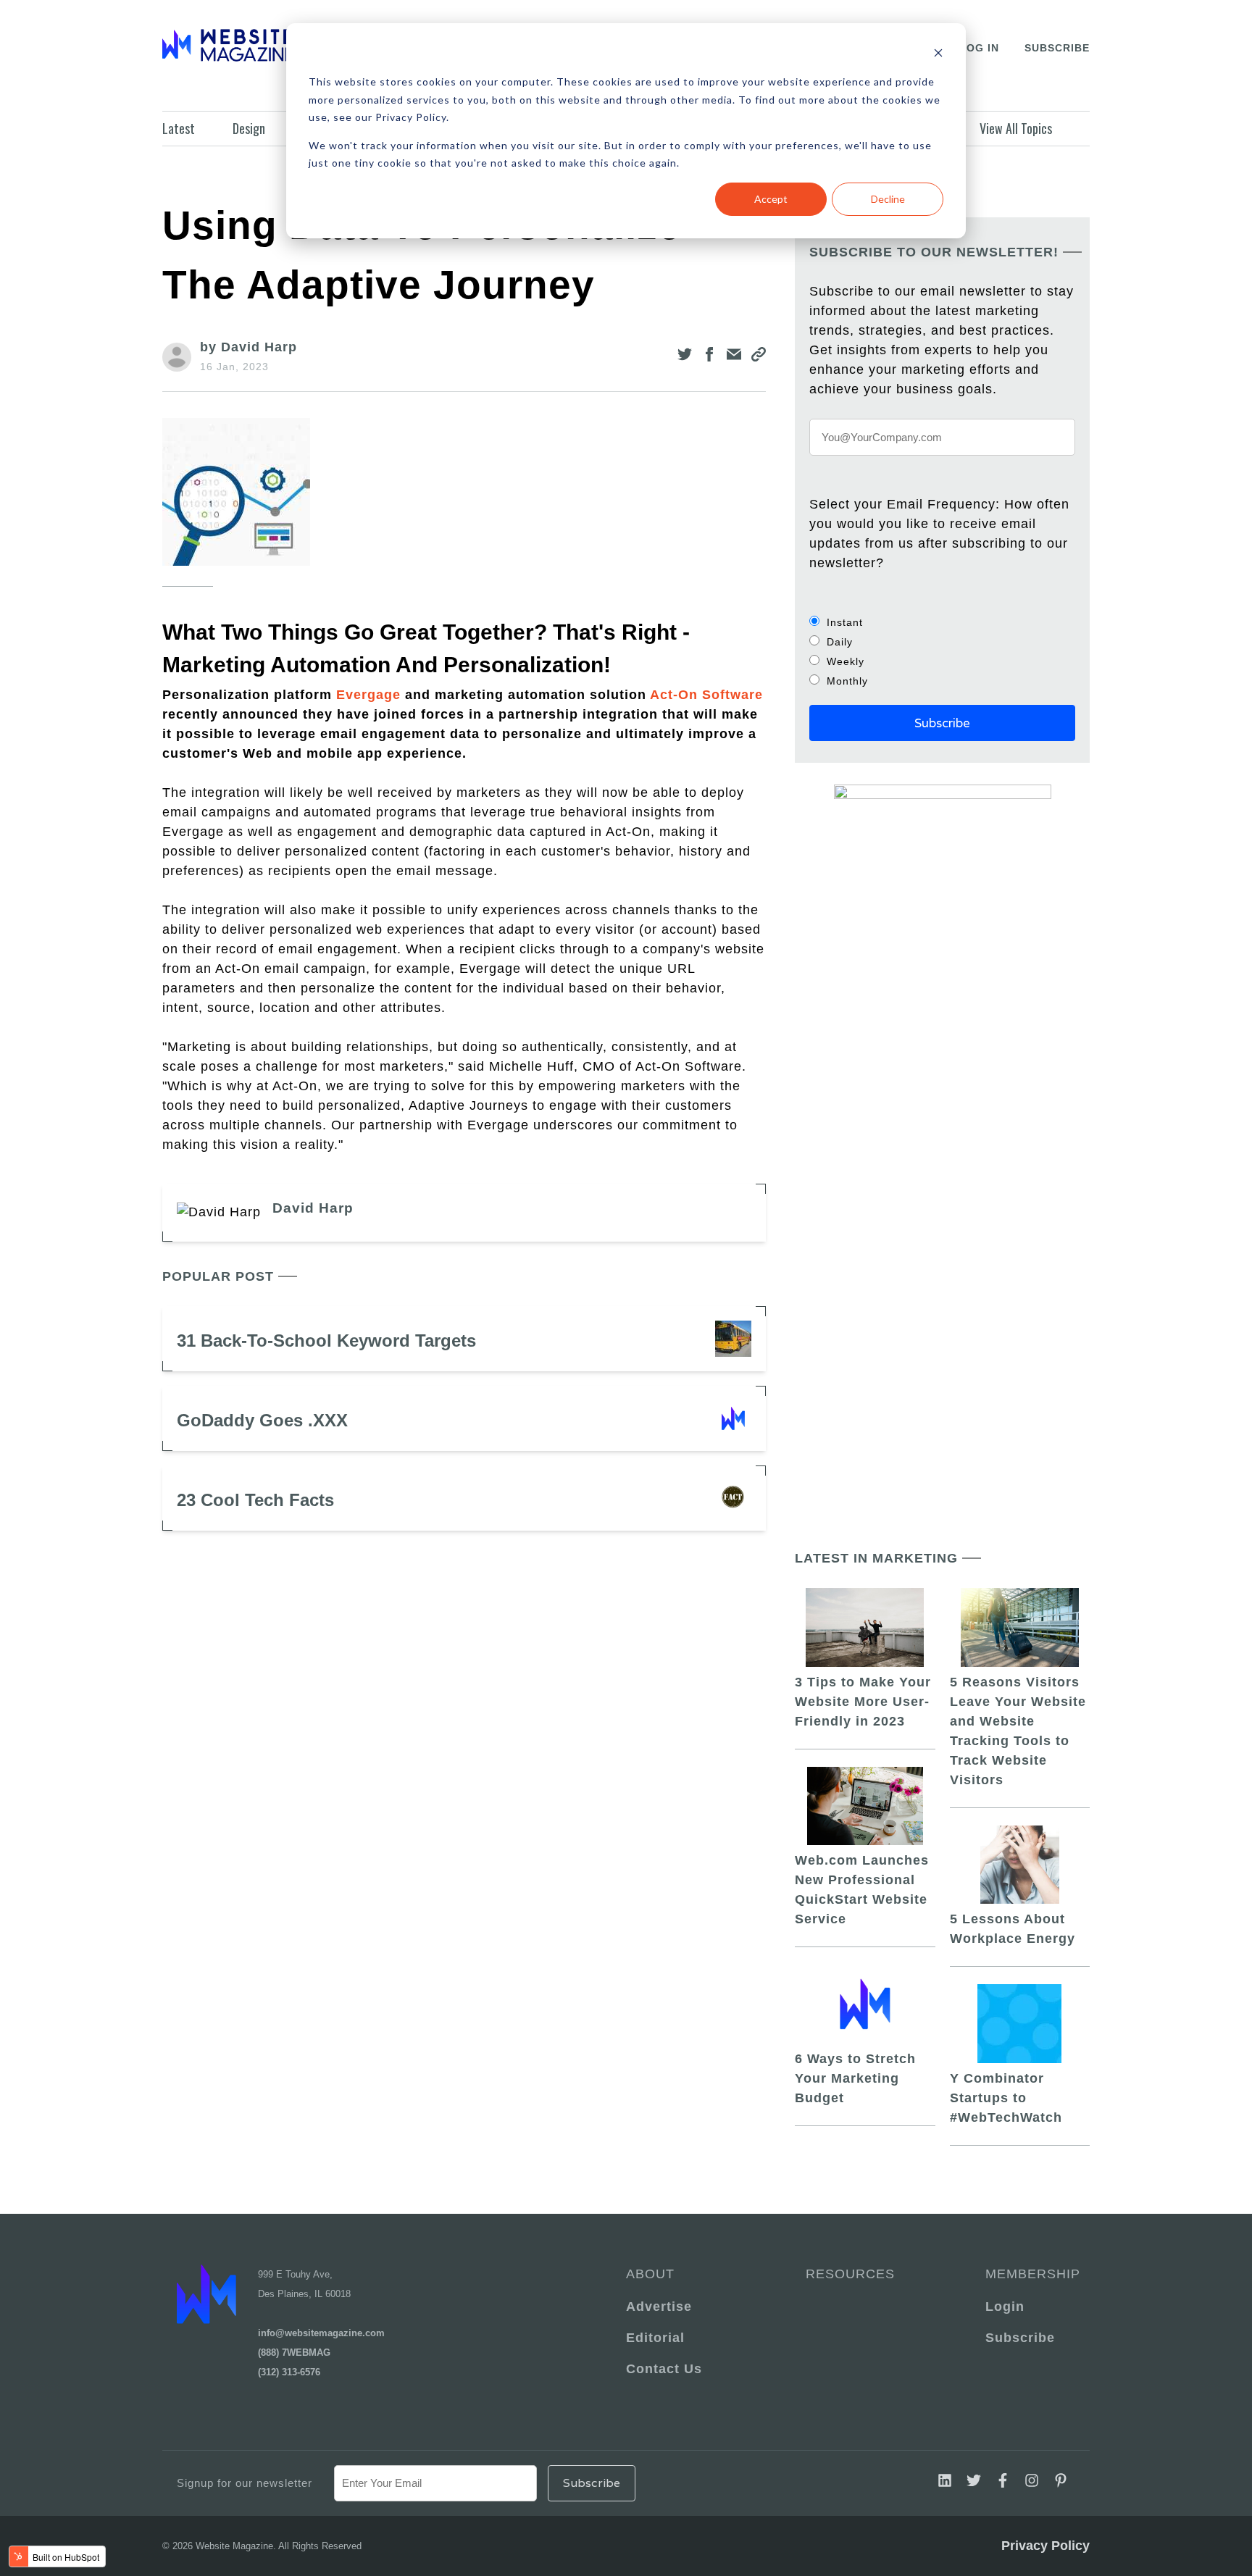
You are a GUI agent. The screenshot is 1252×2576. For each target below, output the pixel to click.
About (650, 2274)
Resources (850, 2274)
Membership (1030, 2274)
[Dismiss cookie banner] (938, 55)
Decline (888, 199)
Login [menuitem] (1005, 2307)
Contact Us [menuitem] (664, 2369)
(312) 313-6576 (289, 2372)
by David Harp (249, 347)
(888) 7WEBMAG (294, 2353)
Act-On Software (706, 695)
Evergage (368, 695)
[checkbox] (942, 651)
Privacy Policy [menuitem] (1046, 2546)
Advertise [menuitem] (659, 2307)
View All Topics (1016, 128)
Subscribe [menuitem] (1020, 2338)
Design (249, 128)
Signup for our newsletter (245, 2483)
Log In (979, 48)
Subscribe (1057, 48)
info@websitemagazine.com (321, 2333)
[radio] (942, 622)
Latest (179, 128)
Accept (771, 199)
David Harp (313, 1208)
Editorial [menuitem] (655, 2338)
